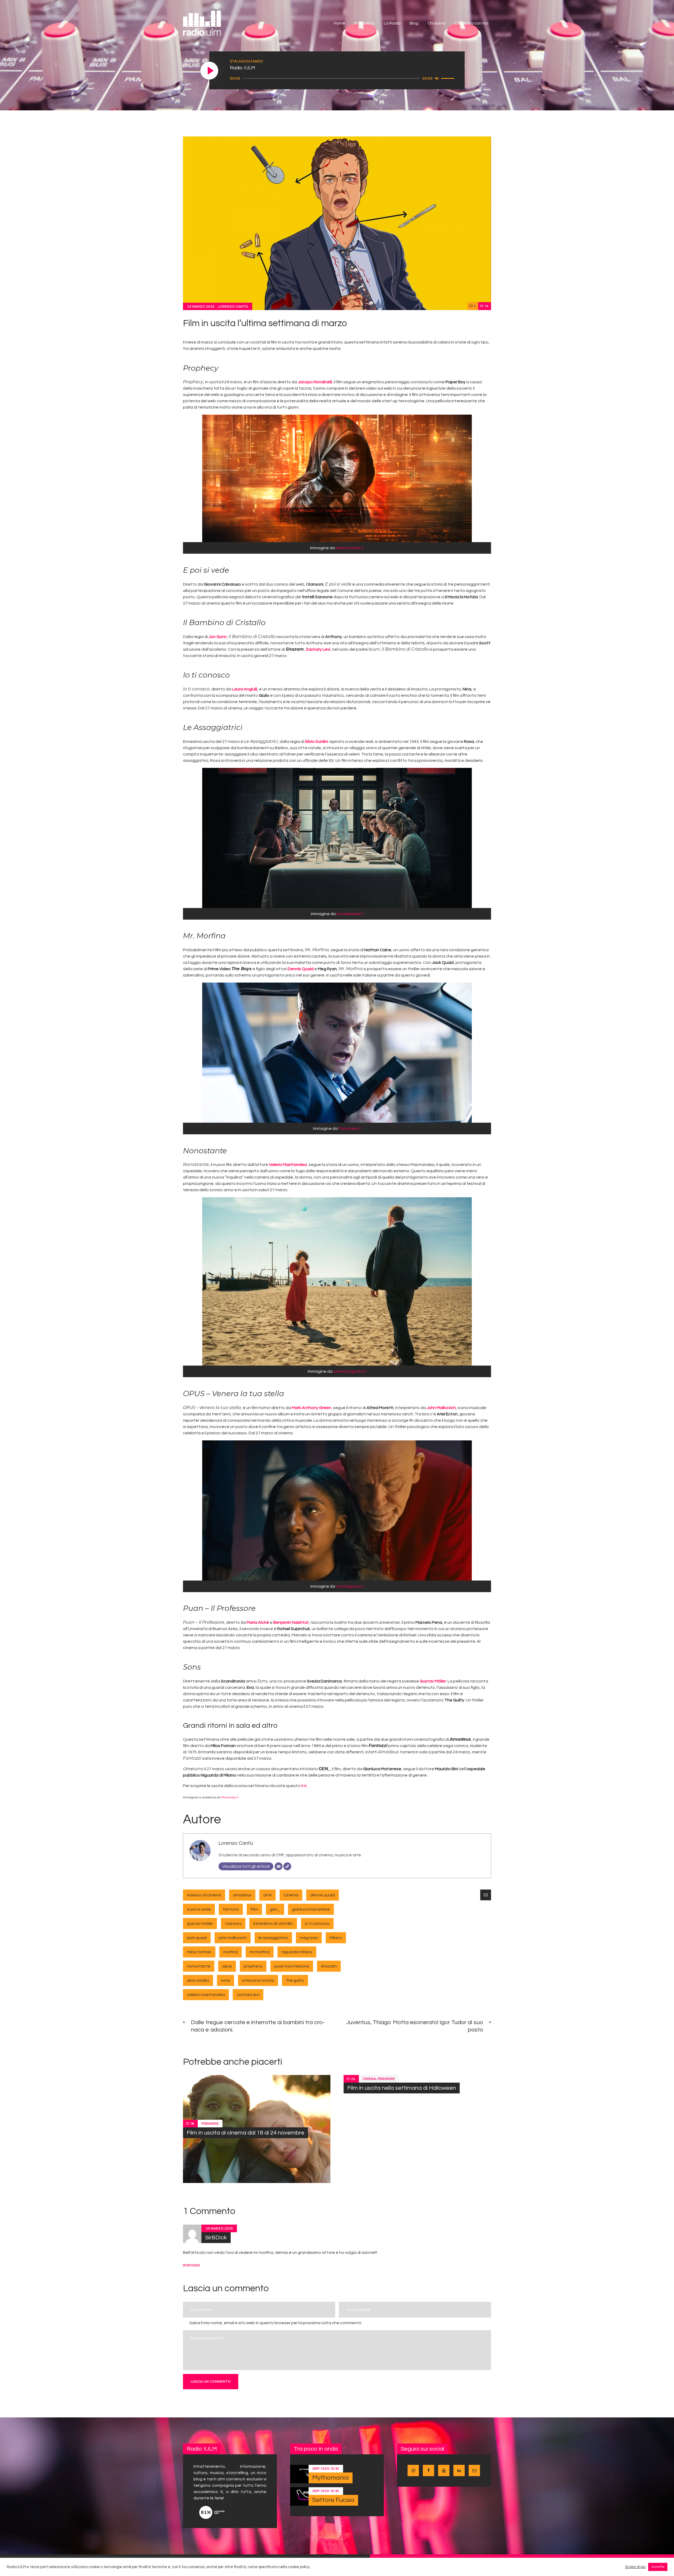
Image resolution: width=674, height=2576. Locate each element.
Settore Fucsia (333, 2500)
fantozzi (231, 1909)
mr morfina (260, 1952)
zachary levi (248, 1995)
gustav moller (200, 1924)
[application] (343, 78)
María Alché (258, 1622)
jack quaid (197, 1938)
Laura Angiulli (245, 689)
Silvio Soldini (316, 742)
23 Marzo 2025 (201, 306)
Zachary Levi (318, 649)
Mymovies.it (350, 1128)
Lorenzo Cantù (233, 306)
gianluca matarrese (311, 1909)
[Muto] (437, 78)
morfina (231, 1952)
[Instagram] (287, 1866)
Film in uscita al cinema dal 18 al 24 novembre (246, 2133)
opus (227, 1966)
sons (226, 1980)
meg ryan (309, 1938)
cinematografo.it (350, 1371)
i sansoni (233, 1924)
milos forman (199, 1952)
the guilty (295, 1980)
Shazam (329, 1966)
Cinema (291, 1895)
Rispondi (192, 2265)
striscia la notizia (258, 1980)
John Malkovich (441, 1408)
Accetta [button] (658, 2567)
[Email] (279, 1866)
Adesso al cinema (204, 1895)
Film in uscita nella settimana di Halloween (402, 2088)
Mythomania (331, 2478)
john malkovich (233, 1938)
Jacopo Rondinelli (315, 382)
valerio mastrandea (206, 1995)
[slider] (448, 78)
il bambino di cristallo (273, 1924)
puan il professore (292, 1966)
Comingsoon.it (350, 1586)
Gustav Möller (433, 1681)
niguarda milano (297, 1952)
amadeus (242, 1895)
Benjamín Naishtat (291, 1622)
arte (267, 1895)
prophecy (253, 1966)
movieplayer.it (350, 914)
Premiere (210, 2123)
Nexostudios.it (350, 548)
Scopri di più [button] (635, 2567)
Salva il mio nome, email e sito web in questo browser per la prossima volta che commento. (276, 2323)
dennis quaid (323, 1895)
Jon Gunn (218, 637)
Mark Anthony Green (311, 1408)
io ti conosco (317, 1924)
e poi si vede (199, 1909)
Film (254, 1909)
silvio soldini (198, 1980)
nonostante (199, 1966)
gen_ (275, 1909)
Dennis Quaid (301, 969)
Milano (336, 1938)
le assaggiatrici (273, 1938)
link (304, 1786)
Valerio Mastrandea (288, 1165)
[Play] (210, 71)
